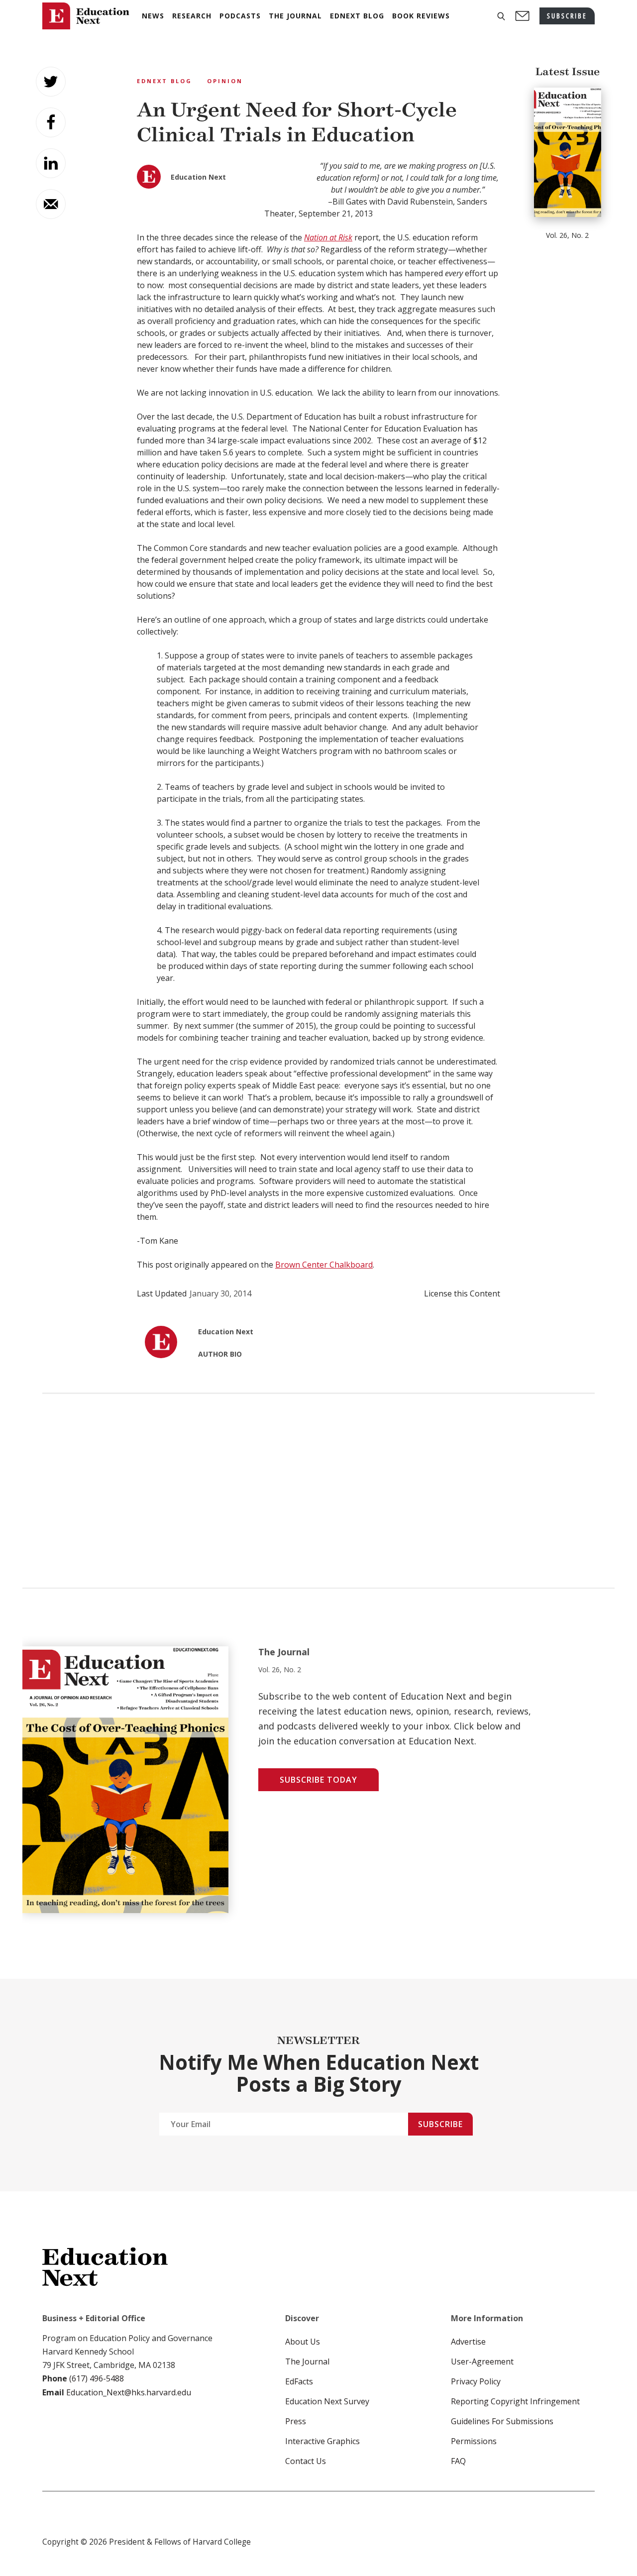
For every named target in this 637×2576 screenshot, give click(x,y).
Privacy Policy (476, 2381)
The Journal (307, 2361)
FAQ (458, 2461)
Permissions (474, 2441)
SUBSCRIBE (567, 16)
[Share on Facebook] (51, 122)
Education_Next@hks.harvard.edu (128, 2392)
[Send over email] (51, 204)
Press (296, 2421)
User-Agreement (482, 2361)
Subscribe (440, 2124)
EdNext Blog (164, 81)
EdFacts (299, 2381)
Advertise (468, 2342)
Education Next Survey (327, 2401)
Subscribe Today (318, 1780)
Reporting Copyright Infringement (515, 2401)
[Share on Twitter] (51, 82)
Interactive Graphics (322, 2441)
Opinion (225, 81)
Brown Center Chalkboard (324, 1265)
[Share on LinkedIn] (51, 163)
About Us (303, 2342)
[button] (501, 16)
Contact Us (306, 2461)
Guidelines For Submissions (502, 2421)
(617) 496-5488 (97, 2378)
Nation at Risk (328, 237)
